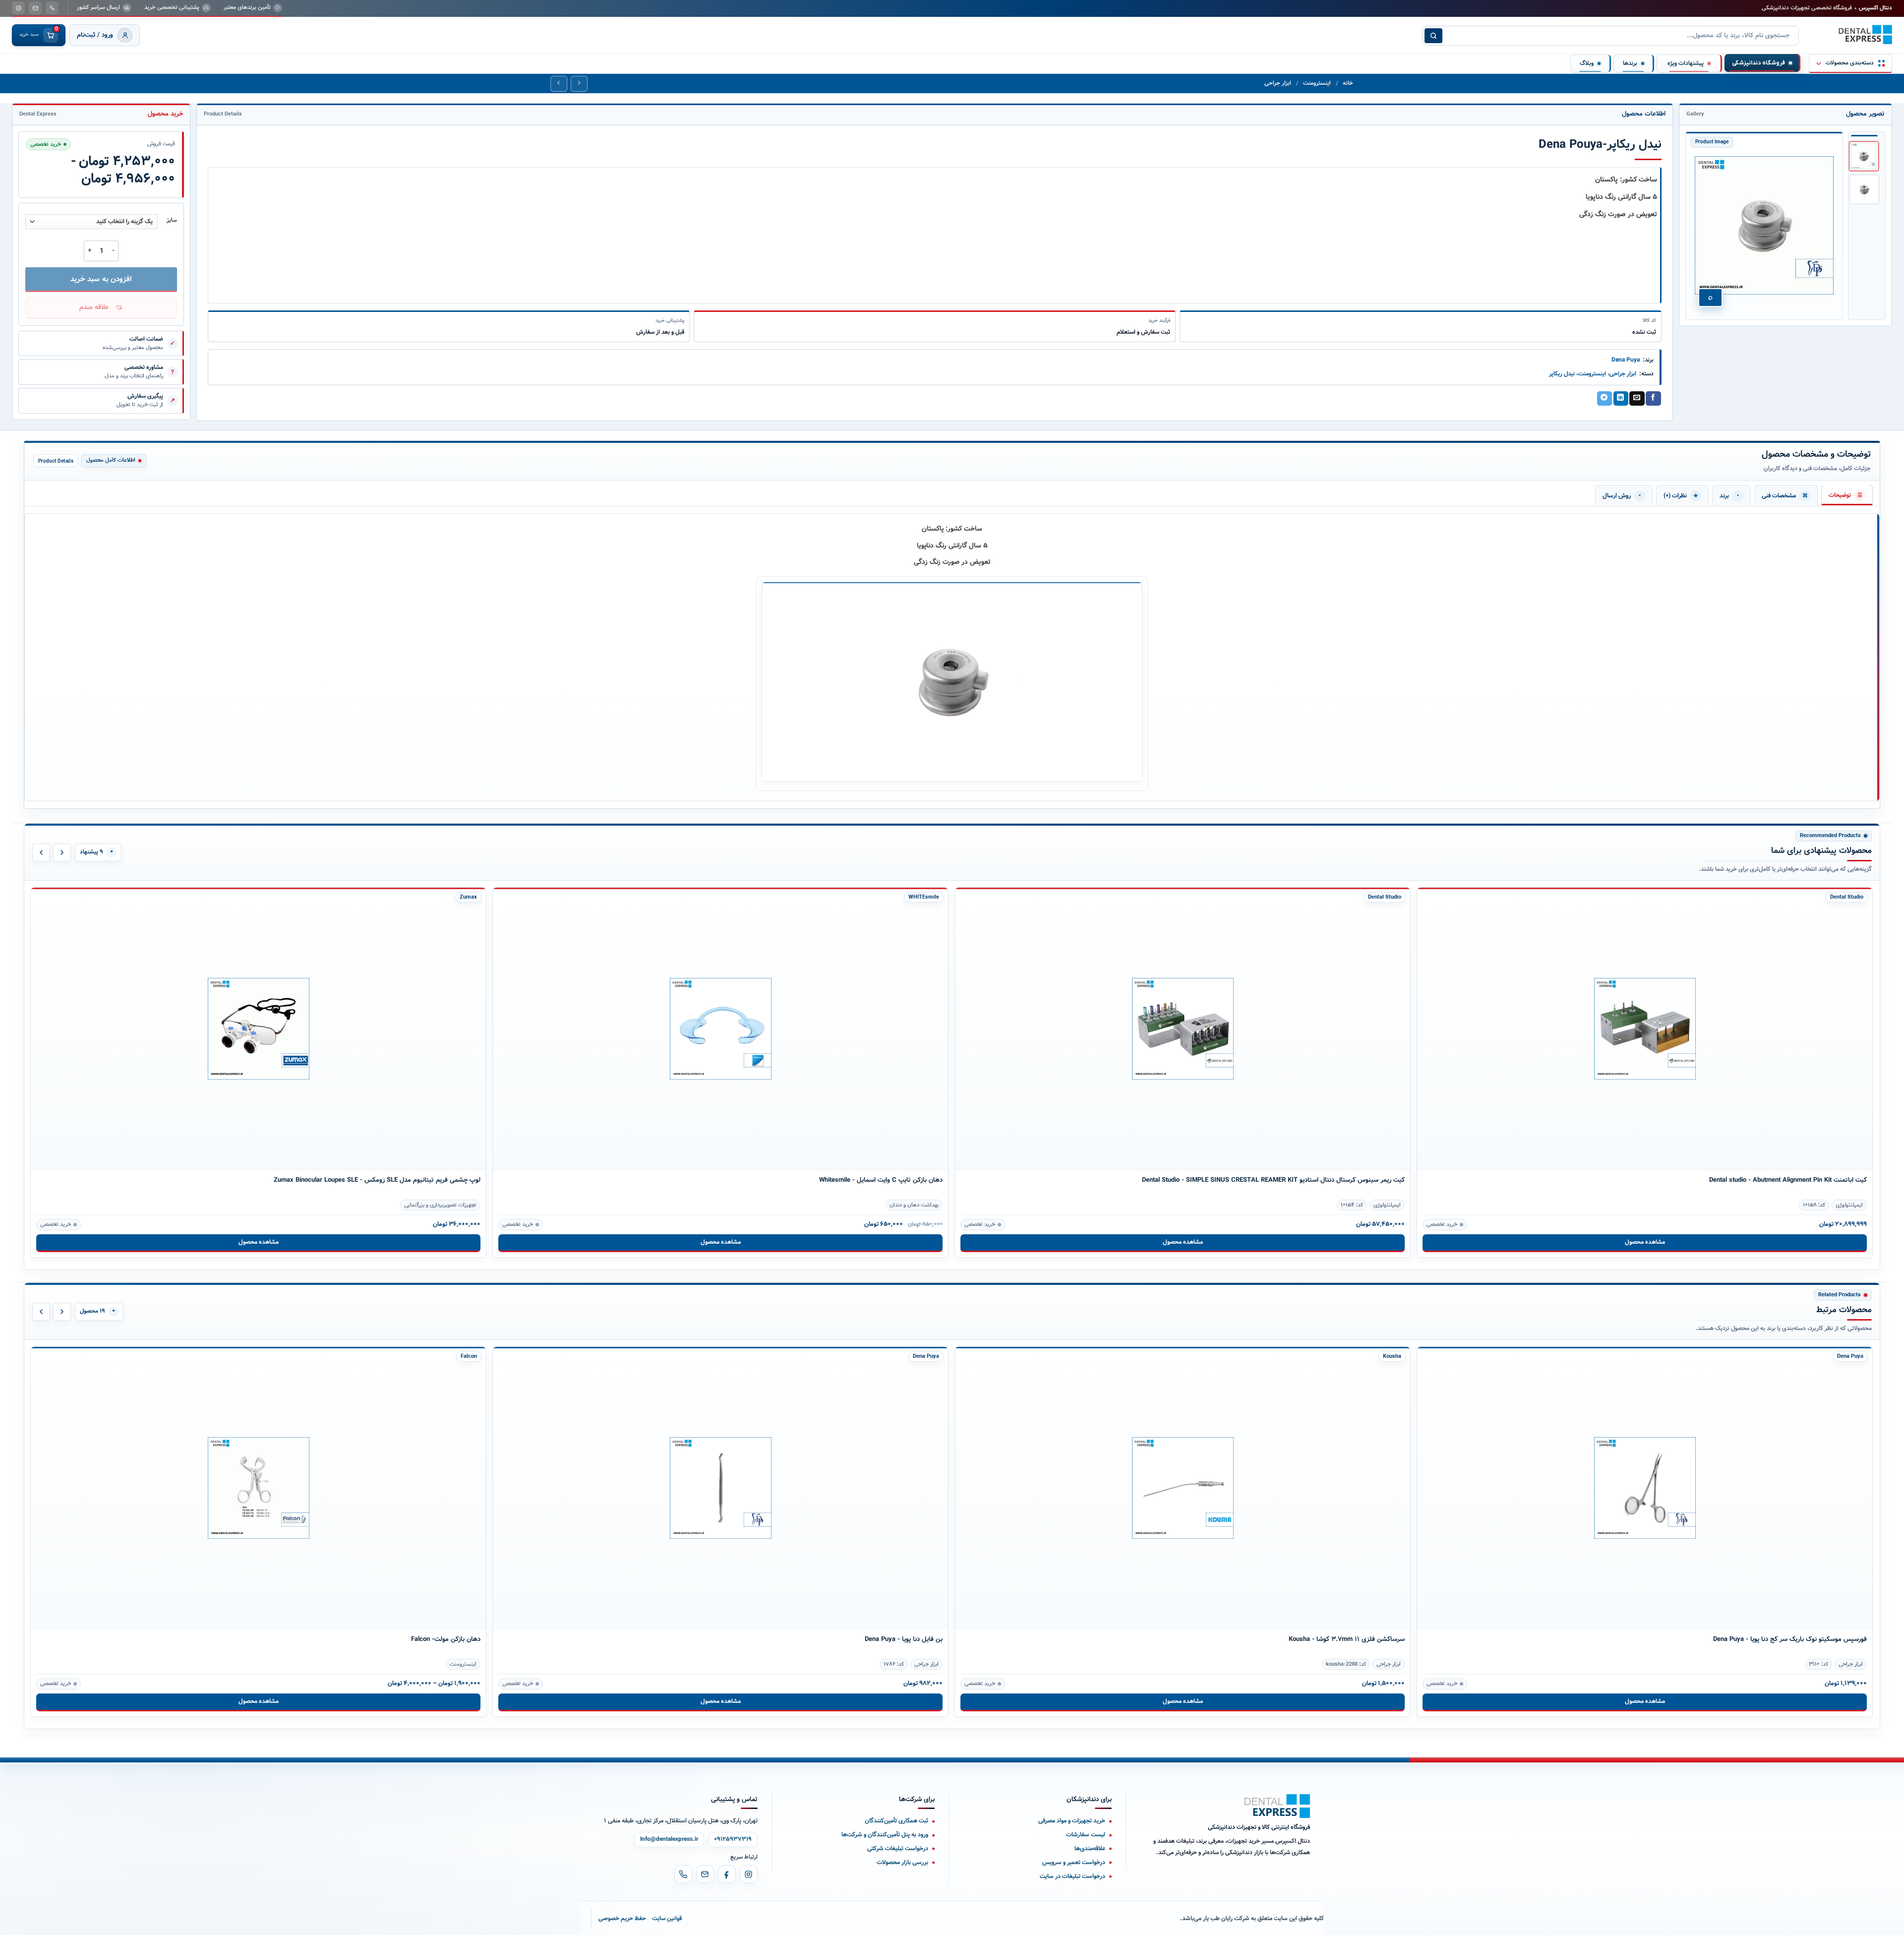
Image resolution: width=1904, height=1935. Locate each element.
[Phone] (683, 1874)
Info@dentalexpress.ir (669, 1839)
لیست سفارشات (1086, 1835)
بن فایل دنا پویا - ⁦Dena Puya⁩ (904, 1639)
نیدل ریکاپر (1562, 374)
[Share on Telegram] (1605, 399)
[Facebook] (727, 1874)
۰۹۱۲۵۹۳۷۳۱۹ (733, 1839)
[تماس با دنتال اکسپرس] (52, 8)
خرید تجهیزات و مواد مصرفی (1072, 1821)
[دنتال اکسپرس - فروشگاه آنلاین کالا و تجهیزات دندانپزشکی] (1865, 35)
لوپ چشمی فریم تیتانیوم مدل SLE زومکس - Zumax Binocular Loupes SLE (377, 1180)
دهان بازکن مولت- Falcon (446, 1639)
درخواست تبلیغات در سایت (1072, 1876)
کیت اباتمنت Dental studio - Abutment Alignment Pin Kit (1788, 1180)
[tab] (1847, 495)
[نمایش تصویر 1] (1864, 156)
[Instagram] (749, 1874)
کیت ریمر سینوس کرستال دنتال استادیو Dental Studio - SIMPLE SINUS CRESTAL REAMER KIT (1273, 1180)
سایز (172, 221)
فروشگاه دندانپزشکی (1758, 63)
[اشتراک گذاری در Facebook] (1653, 399)
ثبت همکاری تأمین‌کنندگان (896, 1821)
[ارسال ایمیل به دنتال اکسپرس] (35, 8)
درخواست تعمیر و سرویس (1074, 1862)
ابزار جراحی (1278, 83)
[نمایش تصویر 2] (1864, 189)
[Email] (705, 1874)
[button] (101, 308)
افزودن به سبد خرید (101, 279)
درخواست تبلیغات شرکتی (898, 1848)
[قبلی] (41, 852)
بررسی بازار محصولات (902, 1862)
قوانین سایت (667, 1918)
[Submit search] (1433, 36)
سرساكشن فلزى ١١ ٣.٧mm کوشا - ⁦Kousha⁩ (1347, 1639)
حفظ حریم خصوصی (622, 1918)
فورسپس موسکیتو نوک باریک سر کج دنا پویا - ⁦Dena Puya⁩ (1790, 1639)
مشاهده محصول (259, 1242)
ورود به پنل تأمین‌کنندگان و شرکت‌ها (885, 1835)
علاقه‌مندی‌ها (1090, 1848)
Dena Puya (1626, 360)
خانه (1348, 83)
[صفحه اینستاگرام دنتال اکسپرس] (18, 8)
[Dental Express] (1277, 1806)
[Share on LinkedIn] (1621, 399)
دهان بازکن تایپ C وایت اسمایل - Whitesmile (881, 1180)
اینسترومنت (1317, 83)
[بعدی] (62, 852)
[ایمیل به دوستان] (1637, 399)
